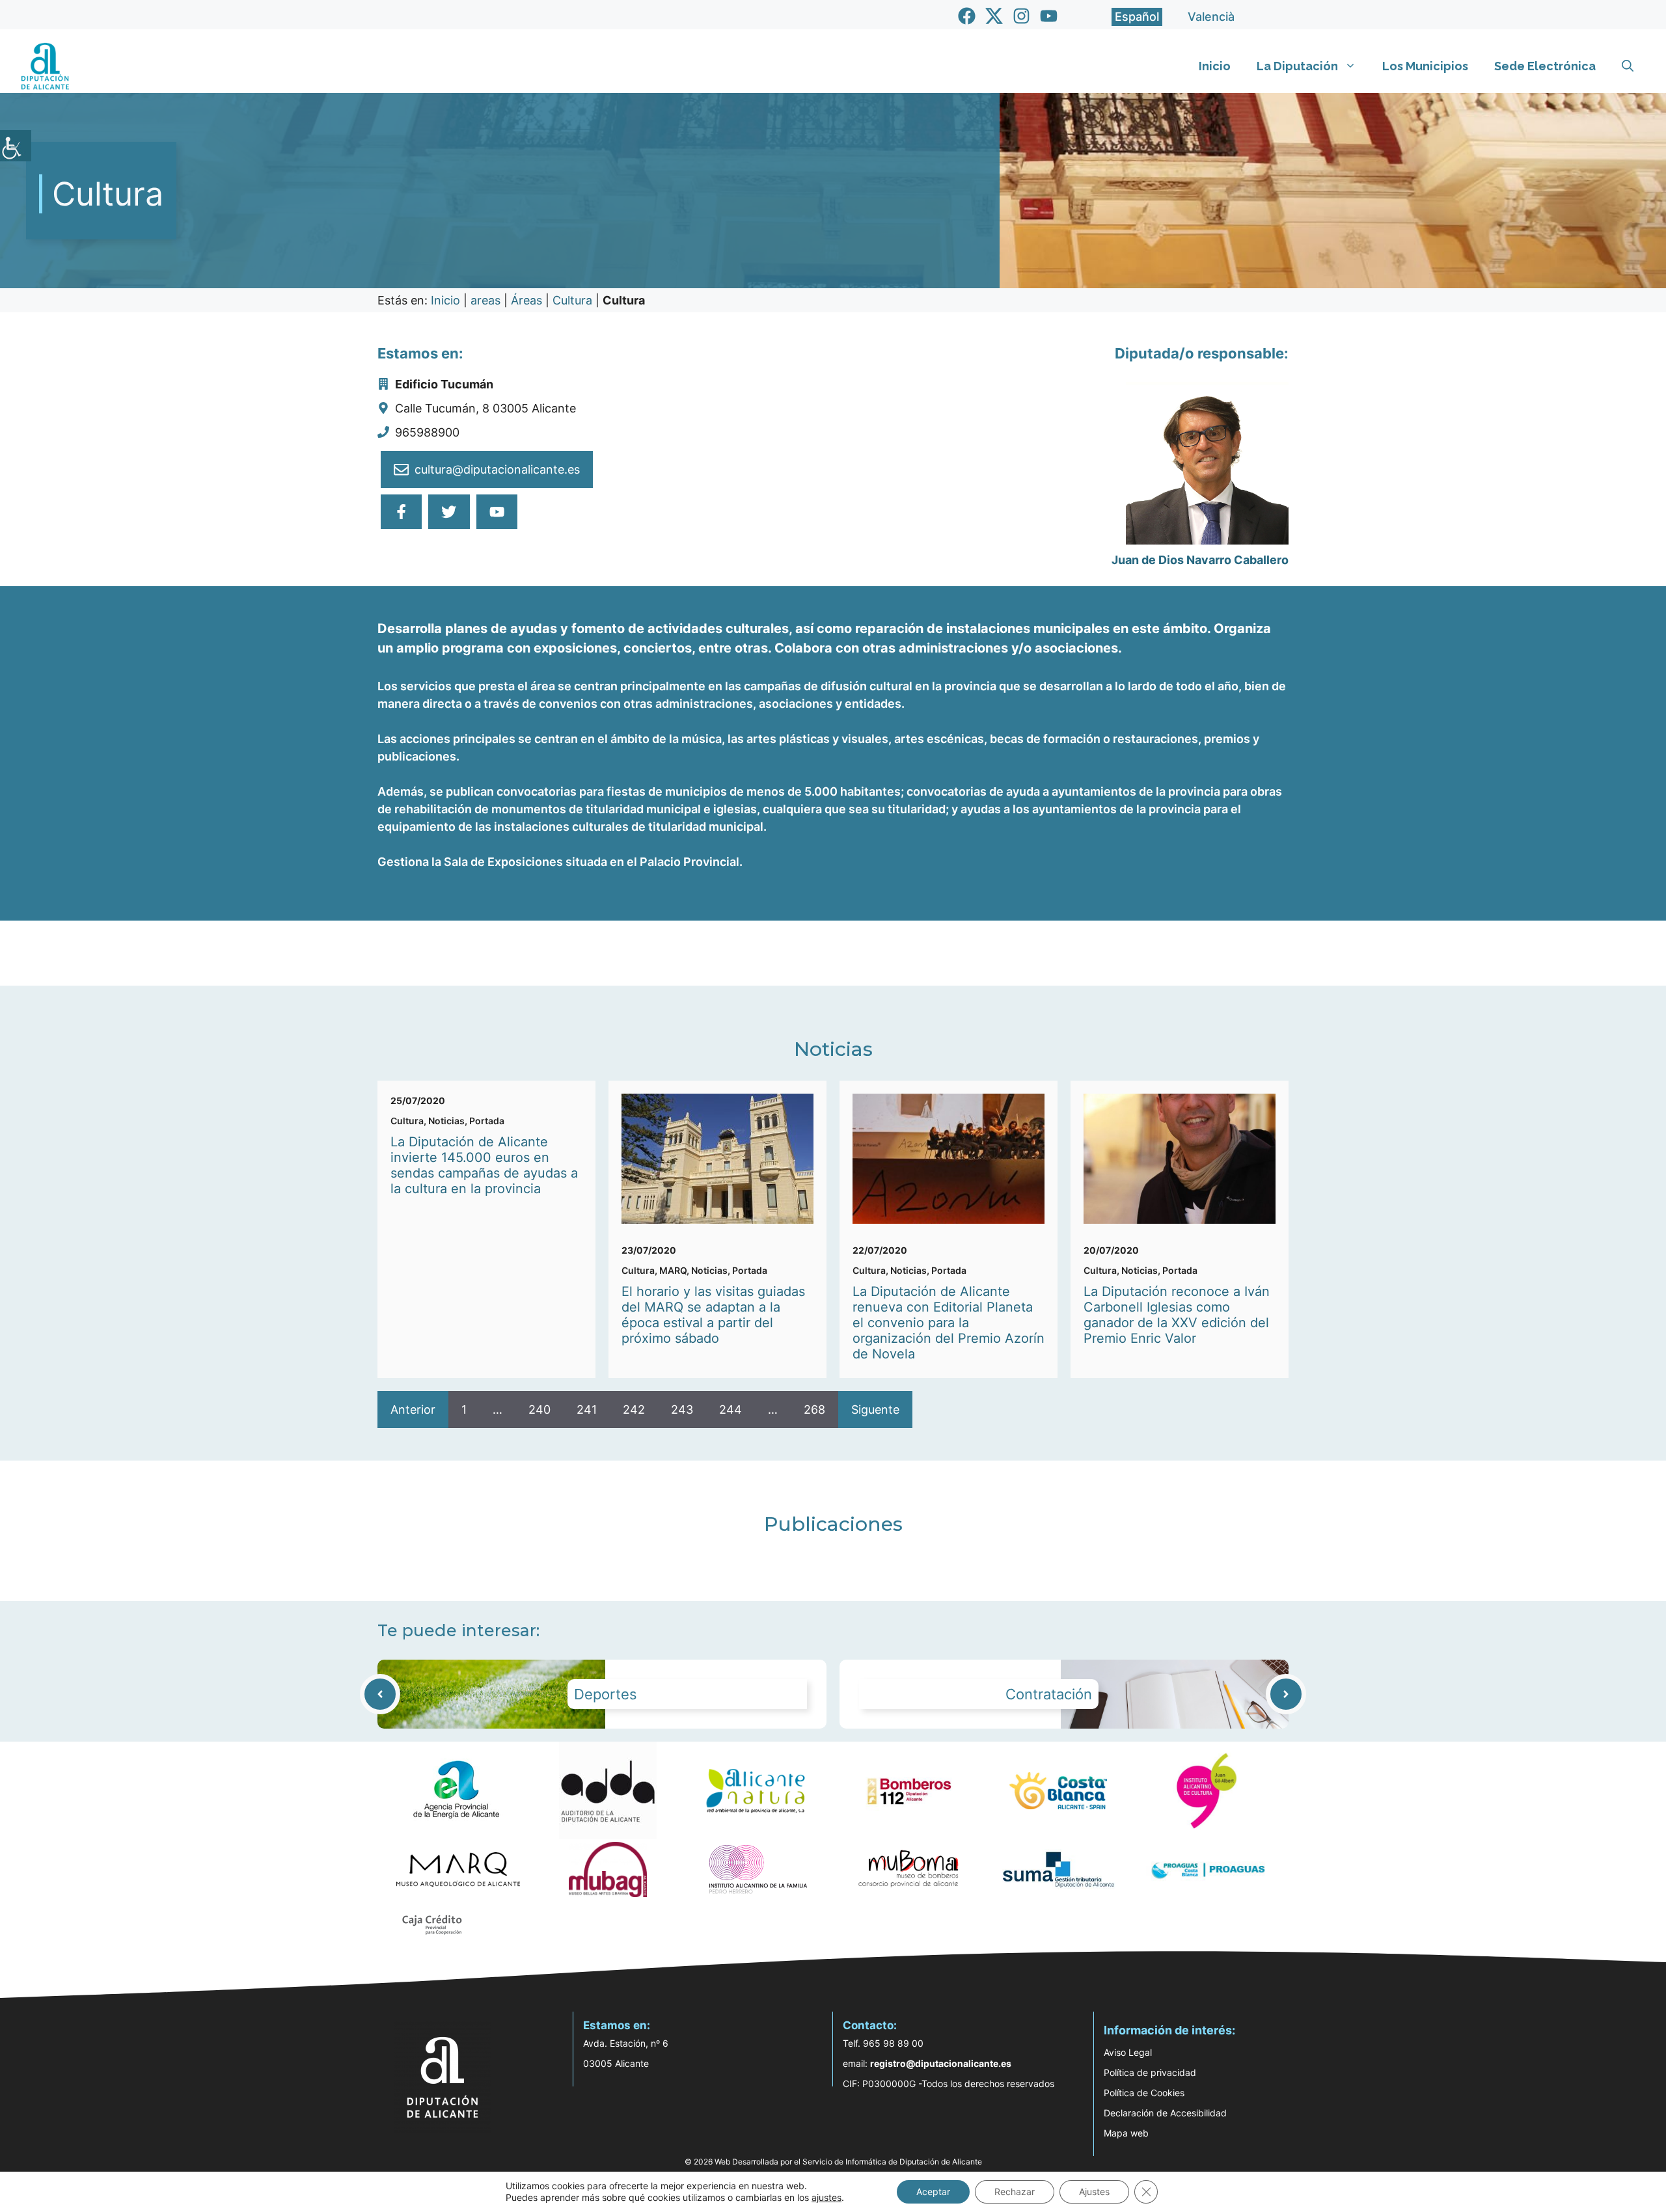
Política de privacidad (1150, 2072)
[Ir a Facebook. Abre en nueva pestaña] (967, 16)
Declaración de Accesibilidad (1165, 2113)
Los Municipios (1425, 66)
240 (539, 1409)
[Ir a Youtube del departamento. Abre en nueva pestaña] (497, 512)
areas (485, 300)
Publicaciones (833, 1524)
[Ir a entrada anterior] (380, 1694)
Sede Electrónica (1545, 66)
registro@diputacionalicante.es (941, 2063)
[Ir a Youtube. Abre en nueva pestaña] (1049, 16)
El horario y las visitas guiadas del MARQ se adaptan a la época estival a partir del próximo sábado (713, 1315)
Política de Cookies (1144, 2093)
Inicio (1215, 66)
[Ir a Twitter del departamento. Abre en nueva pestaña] (449, 512)
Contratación (1049, 1694)
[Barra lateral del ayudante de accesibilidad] (16, 146)
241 (587, 1409)
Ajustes (1094, 2192)
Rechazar (1015, 2192)
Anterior (413, 1409)
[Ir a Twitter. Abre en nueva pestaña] (994, 16)
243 (682, 1409)
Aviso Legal (1128, 2052)
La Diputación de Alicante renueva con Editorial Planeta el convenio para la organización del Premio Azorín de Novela (949, 1323)
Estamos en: (617, 2025)
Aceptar (933, 2192)
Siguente (875, 1409)
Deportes (606, 1694)
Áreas (526, 300)
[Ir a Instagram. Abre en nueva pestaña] (1021, 16)
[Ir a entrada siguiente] (1286, 1694)
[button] (1628, 66)
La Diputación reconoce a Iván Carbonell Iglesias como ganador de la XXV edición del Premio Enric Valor (1177, 1315)
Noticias (833, 1049)
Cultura (572, 300)
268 (814, 1409)
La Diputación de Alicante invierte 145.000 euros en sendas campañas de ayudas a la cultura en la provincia (484, 1165)
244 (731, 1409)
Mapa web (1126, 2133)
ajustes (826, 2197)
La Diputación (1297, 66)
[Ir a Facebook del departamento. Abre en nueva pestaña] (401, 512)
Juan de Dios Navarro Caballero (1200, 560)
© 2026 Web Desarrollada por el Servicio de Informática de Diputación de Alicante (833, 2162)
